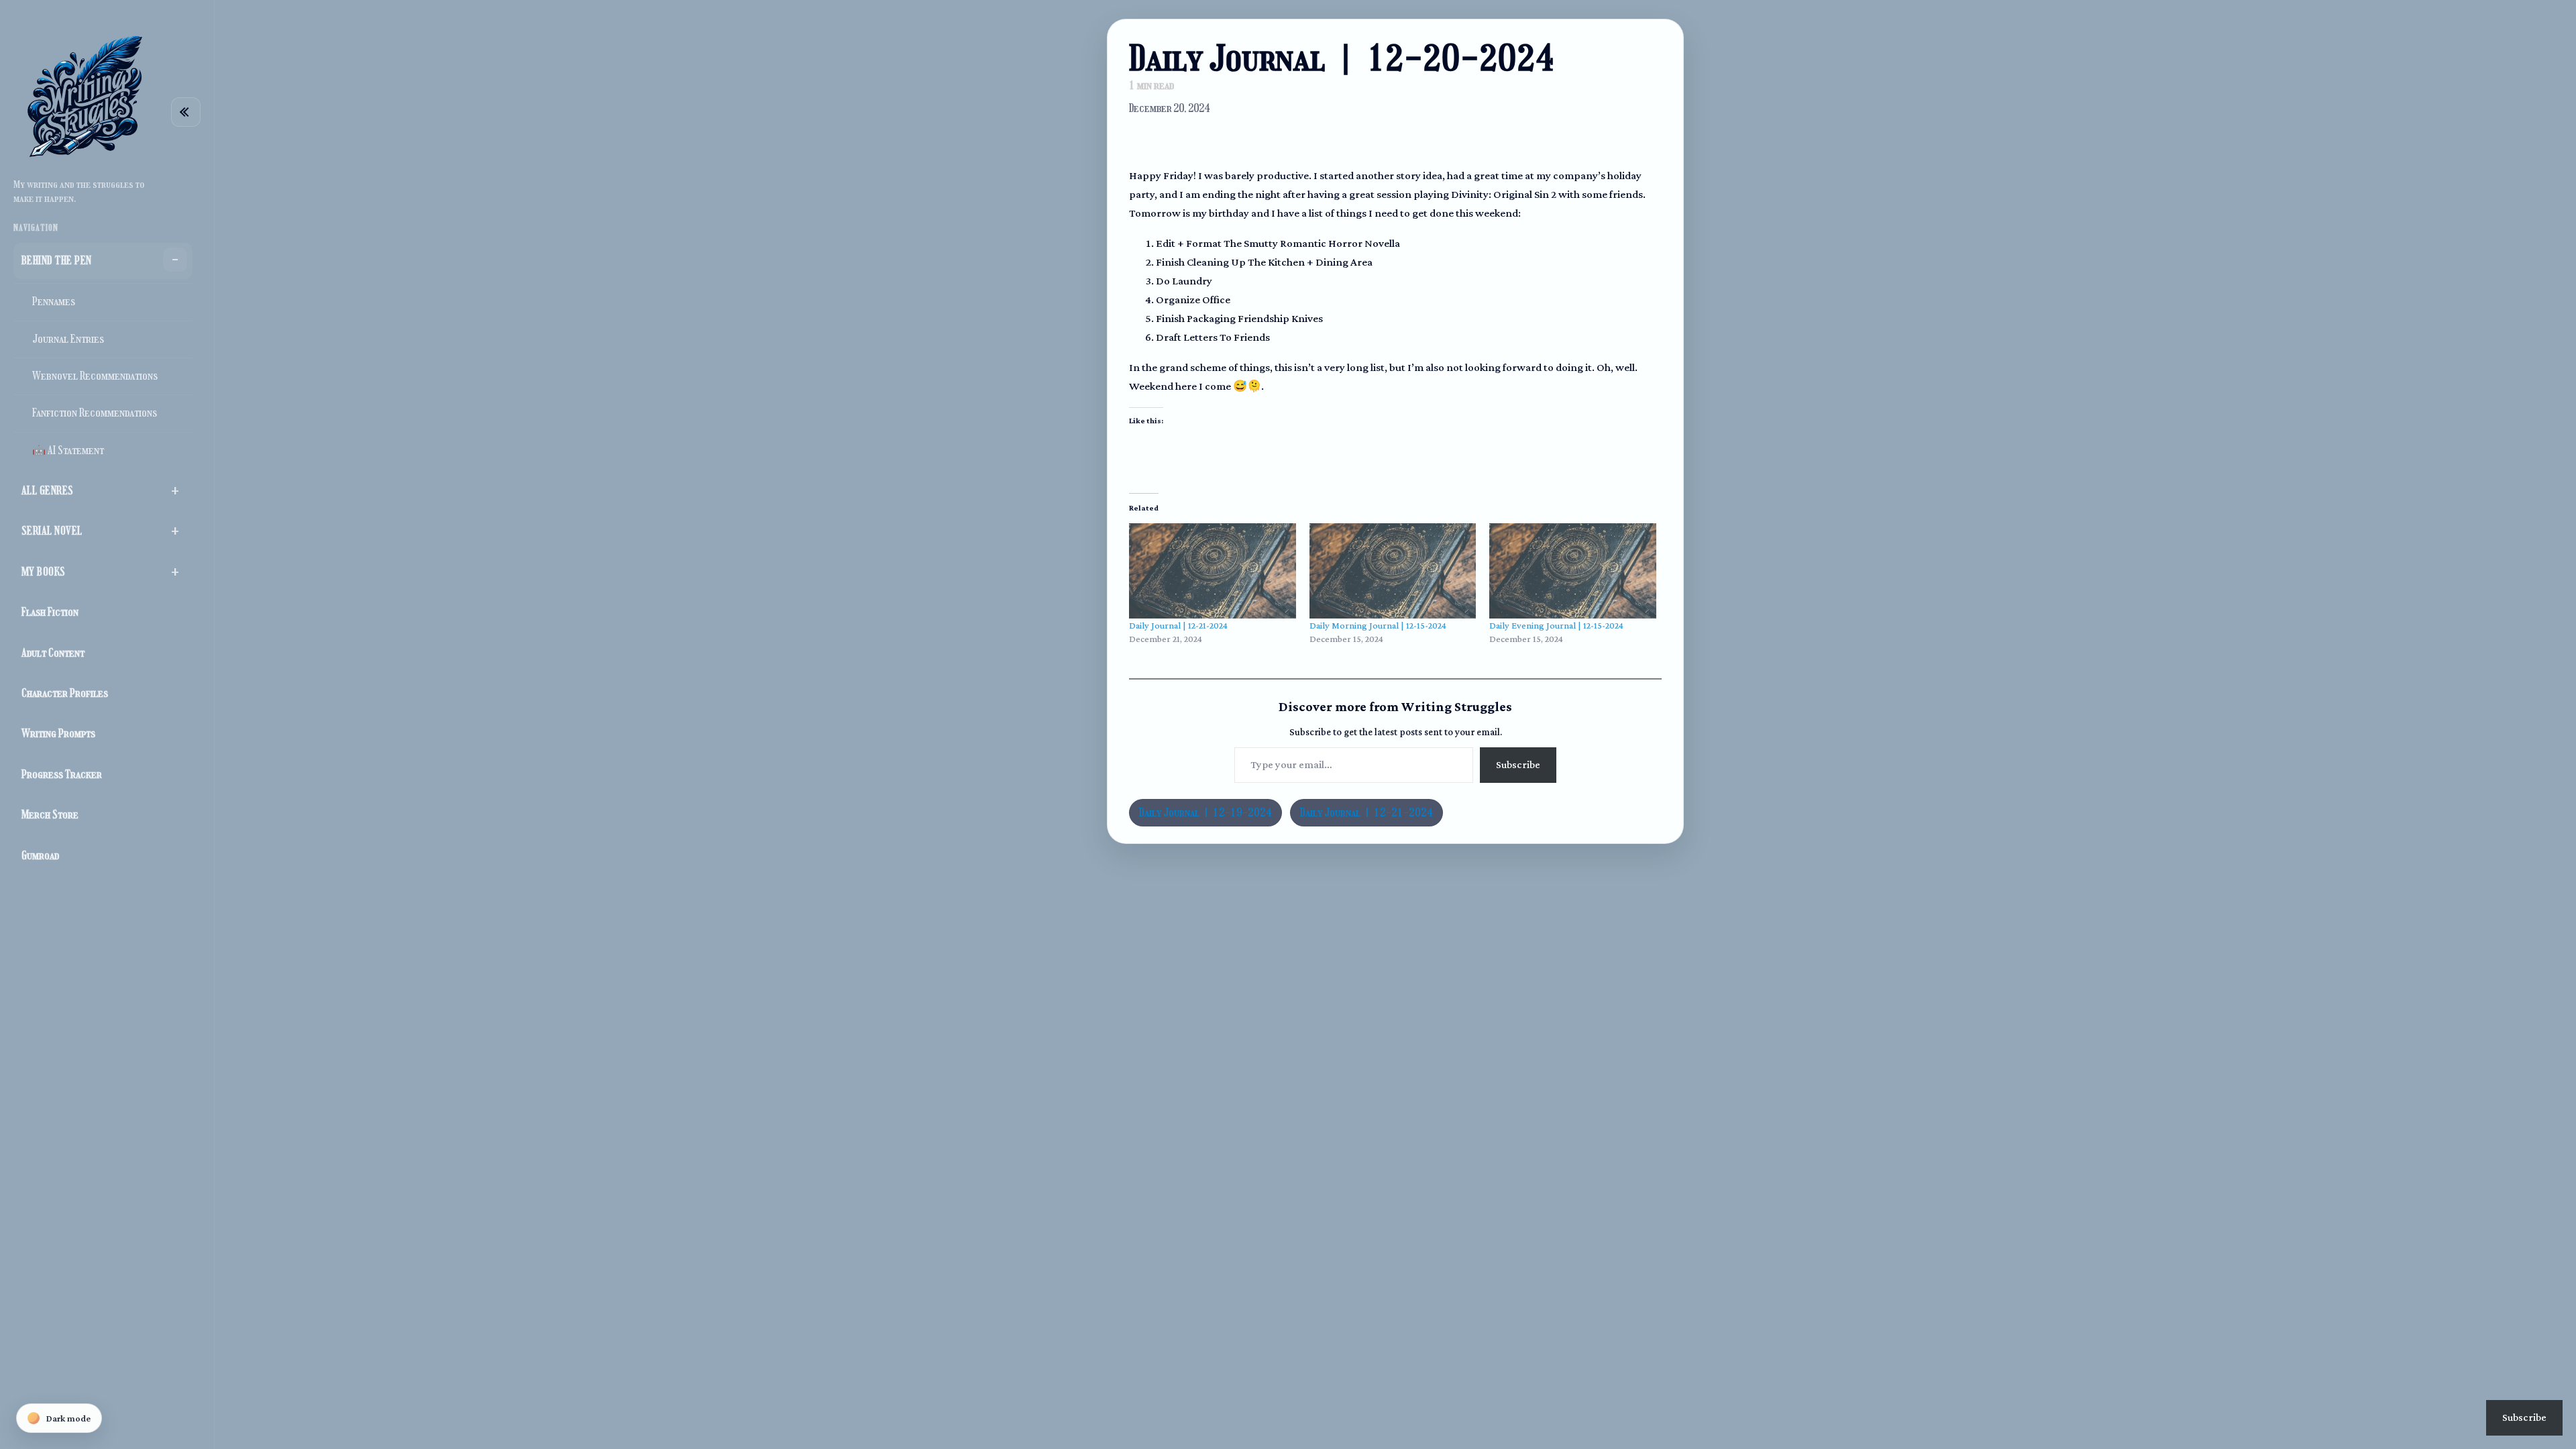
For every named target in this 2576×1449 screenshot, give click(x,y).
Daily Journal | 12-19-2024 (1205, 813)
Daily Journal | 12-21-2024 (1178, 625)
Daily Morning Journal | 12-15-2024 (1378, 625)
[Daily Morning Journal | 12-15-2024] (1393, 571)
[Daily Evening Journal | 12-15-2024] (1573, 571)
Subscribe (1518, 764)
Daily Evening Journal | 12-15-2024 (1556, 625)
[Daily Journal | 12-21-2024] (1213, 571)
